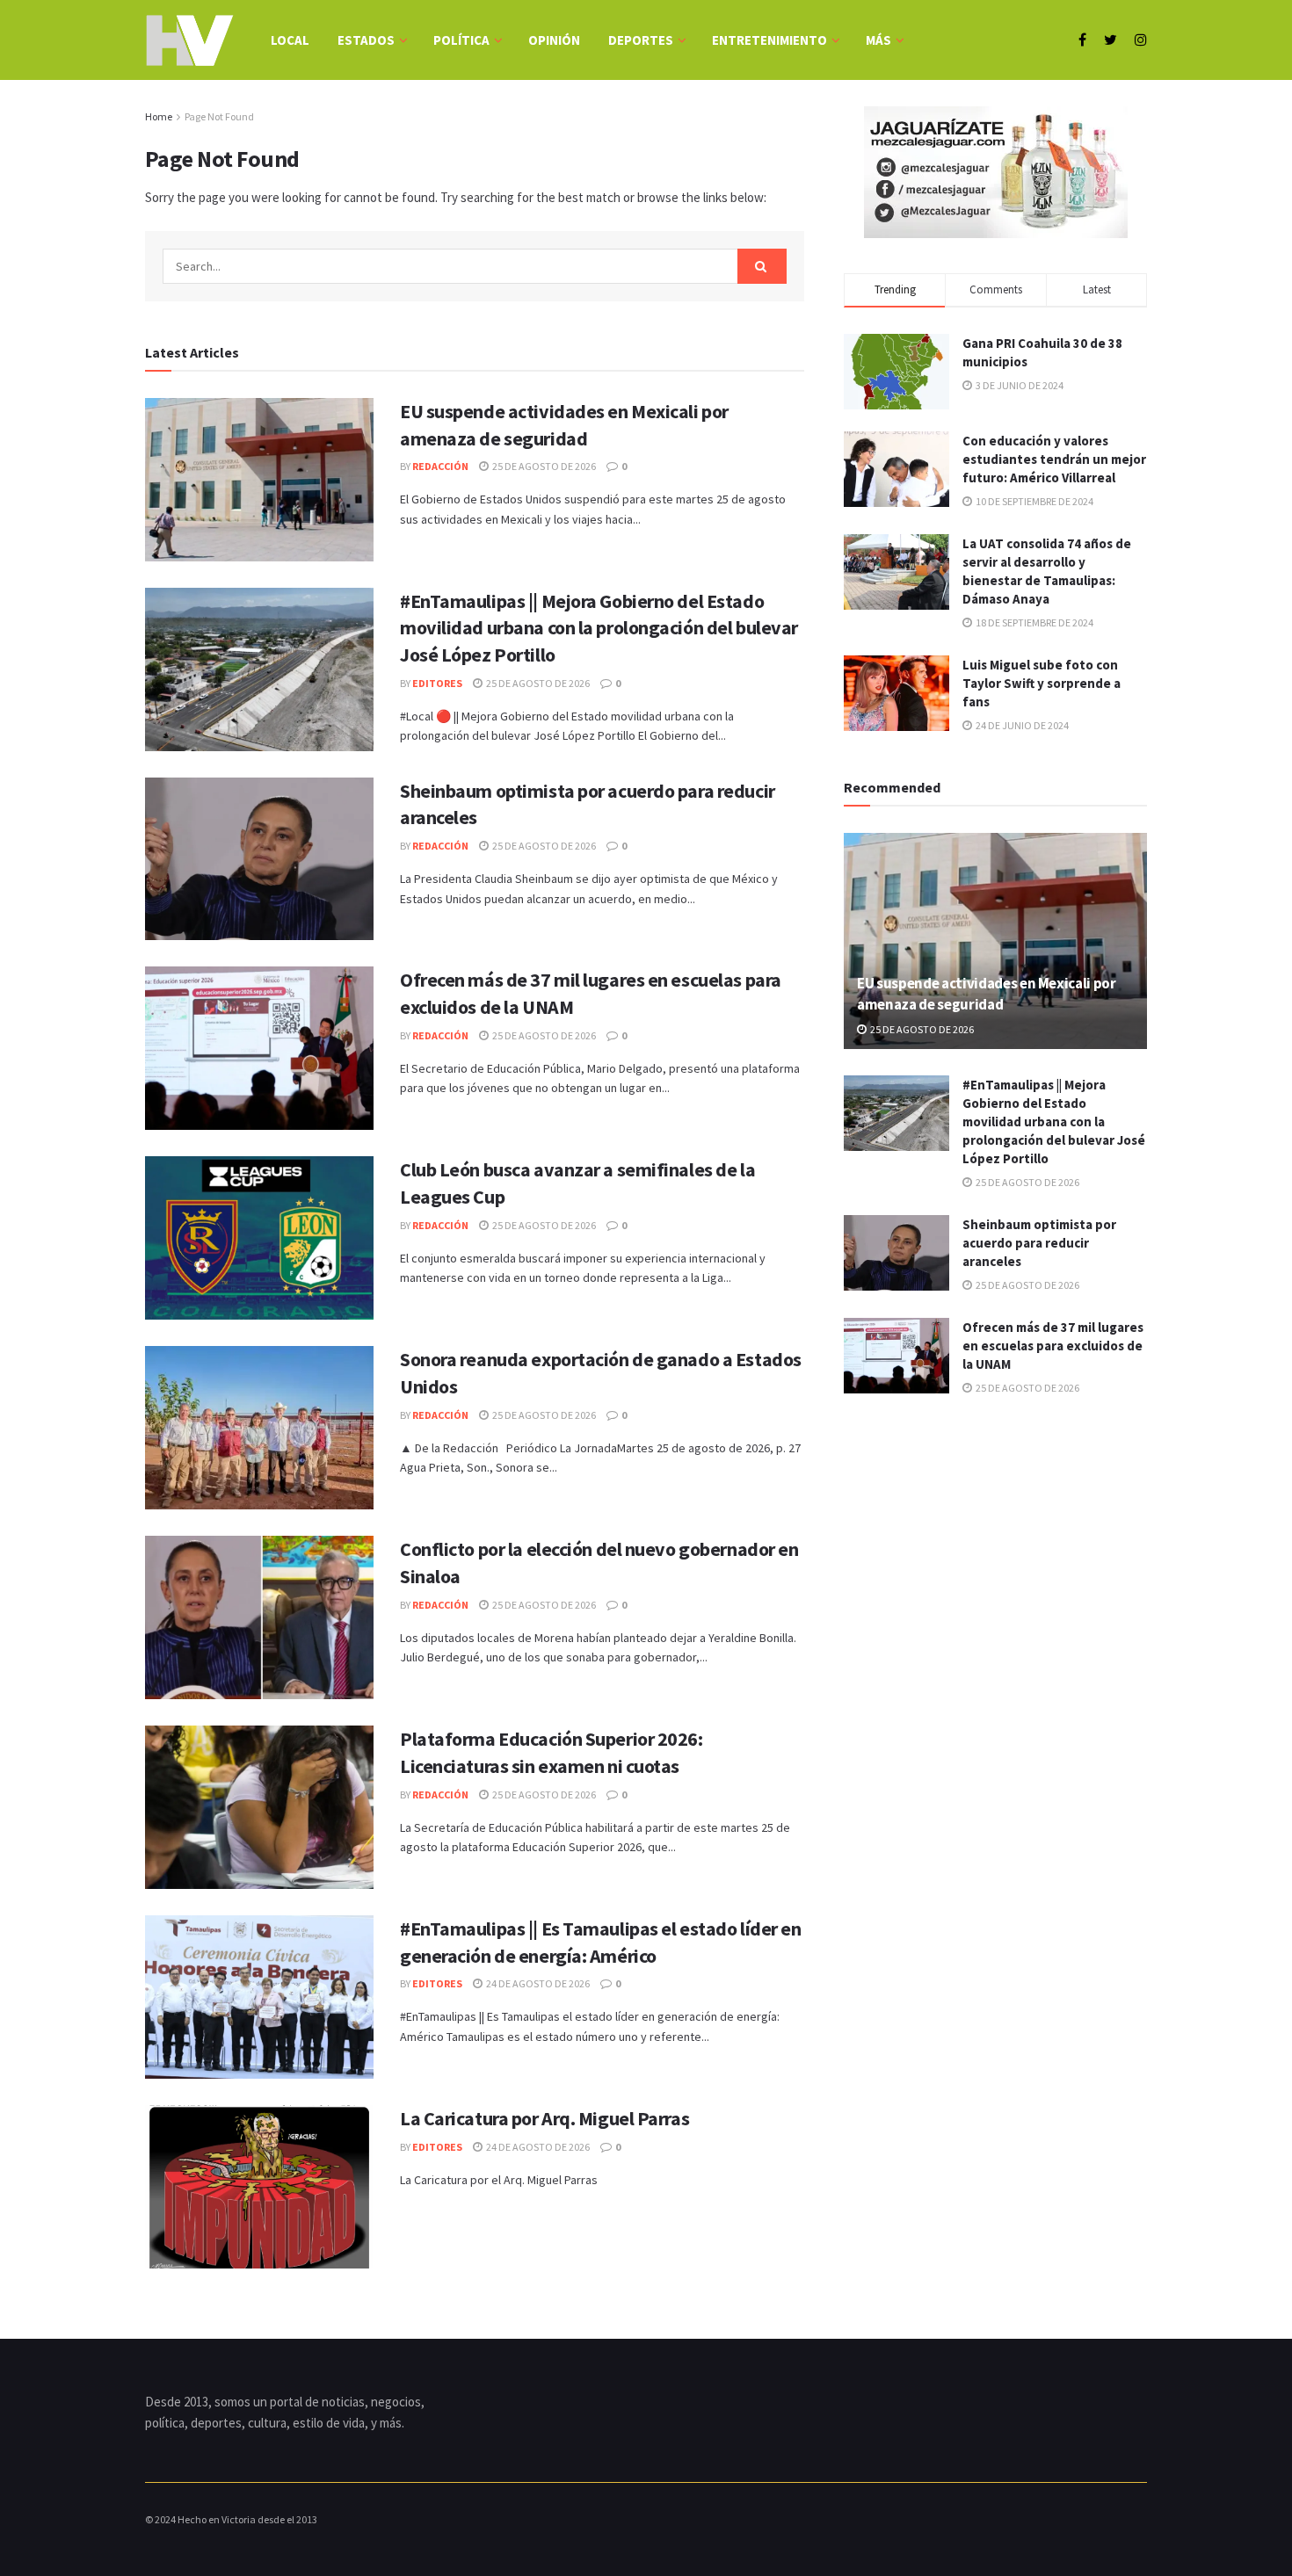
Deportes (641, 40)
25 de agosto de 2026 (543, 466)
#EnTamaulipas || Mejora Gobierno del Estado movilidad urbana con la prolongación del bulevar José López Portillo (599, 628)
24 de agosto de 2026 (537, 1983)
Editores (437, 683)
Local (290, 40)
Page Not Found (219, 116)
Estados (366, 40)
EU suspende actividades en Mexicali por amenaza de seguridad (987, 994)
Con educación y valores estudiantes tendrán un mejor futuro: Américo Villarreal (1054, 459)
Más (878, 40)
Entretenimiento (769, 40)
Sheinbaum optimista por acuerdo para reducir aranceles (1039, 1243)
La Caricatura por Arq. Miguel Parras (544, 2118)
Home (159, 116)
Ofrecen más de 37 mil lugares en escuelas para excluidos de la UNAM (1053, 1346)
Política (461, 40)
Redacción (440, 466)
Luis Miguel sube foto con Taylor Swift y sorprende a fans (1042, 683)
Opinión (554, 40)
